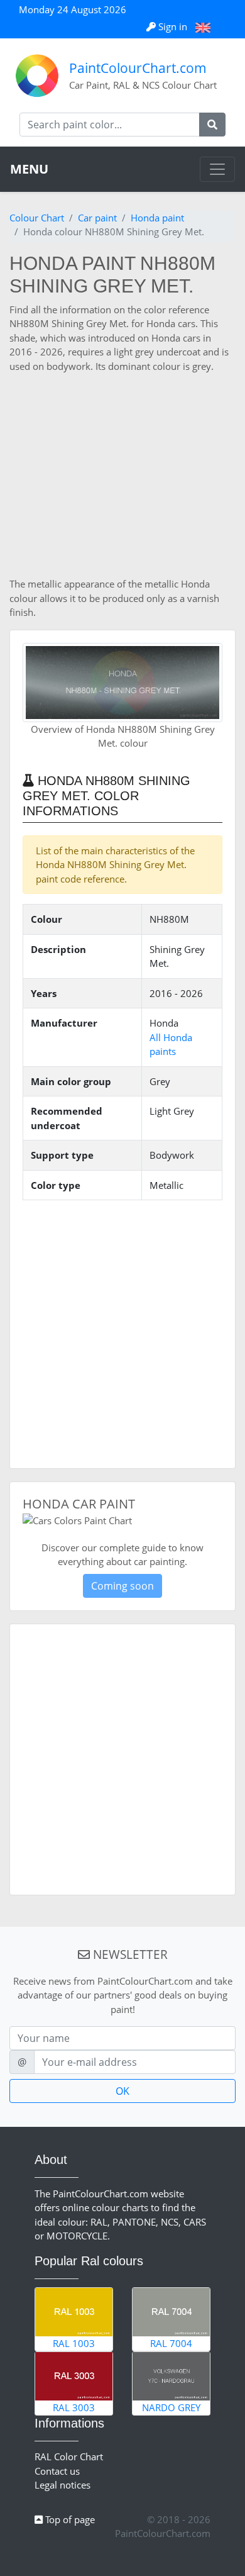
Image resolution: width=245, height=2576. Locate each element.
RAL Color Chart (69, 2456)
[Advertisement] (122, 475)
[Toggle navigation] (217, 169)
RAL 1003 (74, 2343)
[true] (212, 125)
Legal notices (63, 2485)
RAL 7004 (171, 2343)
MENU (29, 169)
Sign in (173, 26)
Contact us (57, 2471)
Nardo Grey (171, 2407)
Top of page (69, 2519)
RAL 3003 (74, 2407)
